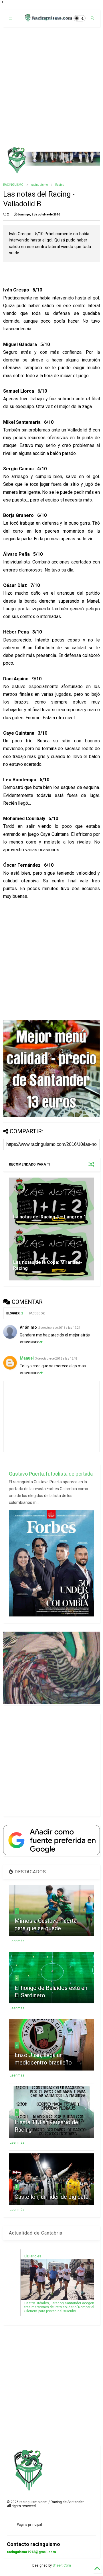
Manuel (27, 1358)
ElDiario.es (33, 2256)
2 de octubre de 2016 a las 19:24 (59, 1328)
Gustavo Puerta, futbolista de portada (51, 1474)
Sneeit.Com (62, 2565)
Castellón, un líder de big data (51, 2197)
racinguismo (39, 185)
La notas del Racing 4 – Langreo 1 (50, 1217)
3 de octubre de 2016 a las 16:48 (56, 1359)
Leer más (17, 1941)
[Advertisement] (51, 87)
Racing (60, 185)
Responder (29, 1342)
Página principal (29, 2525)
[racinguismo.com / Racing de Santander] (48, 20)
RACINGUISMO (13, 185)
